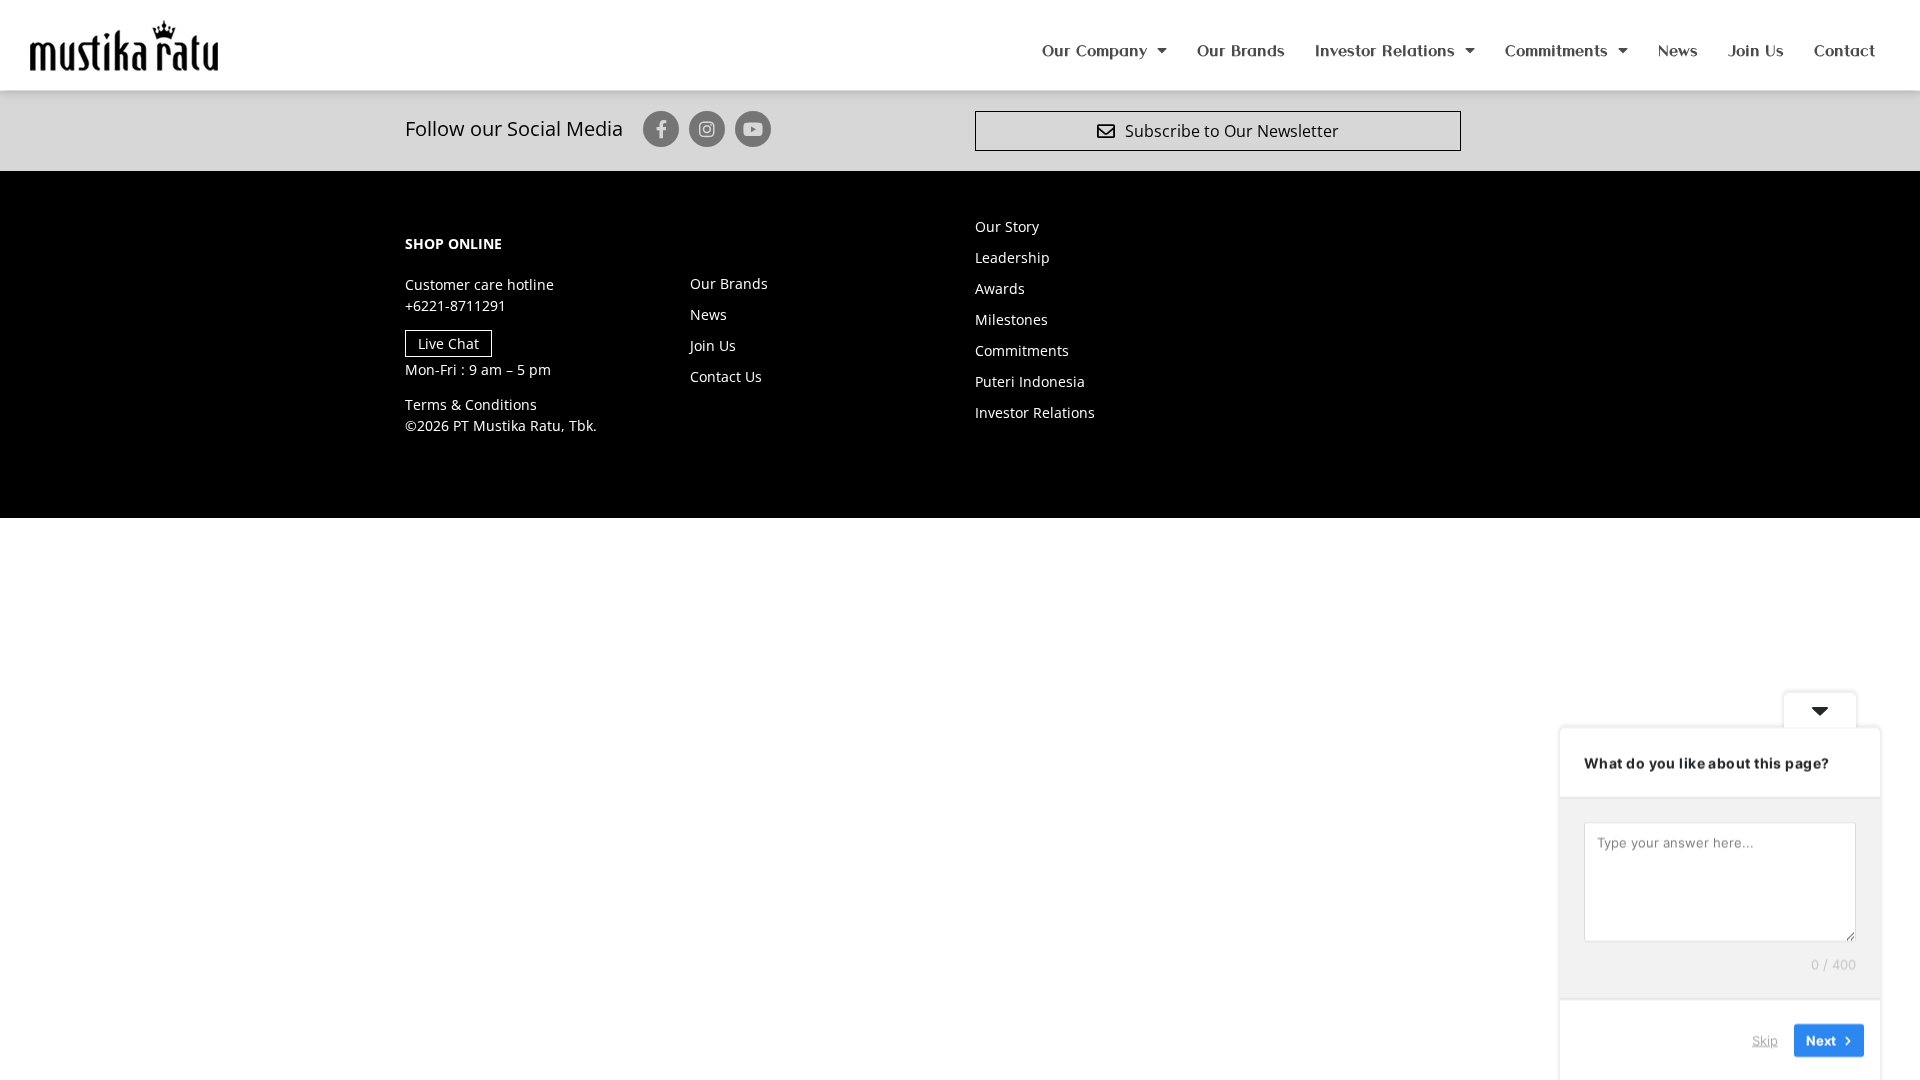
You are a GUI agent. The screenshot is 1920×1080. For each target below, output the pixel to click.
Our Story (1007, 226)
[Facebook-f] (661, 129)
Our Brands (1241, 49)
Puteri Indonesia (1030, 381)
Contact (1844, 49)
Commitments (1556, 49)
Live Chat (448, 343)
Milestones (1011, 319)
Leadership (1012, 257)
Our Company (1094, 49)
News (1678, 49)
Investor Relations (1385, 49)
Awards (1000, 288)
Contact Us (726, 376)
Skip (1765, 1039)
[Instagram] (707, 129)
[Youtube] (753, 129)
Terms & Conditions (471, 404)
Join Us (1756, 49)
